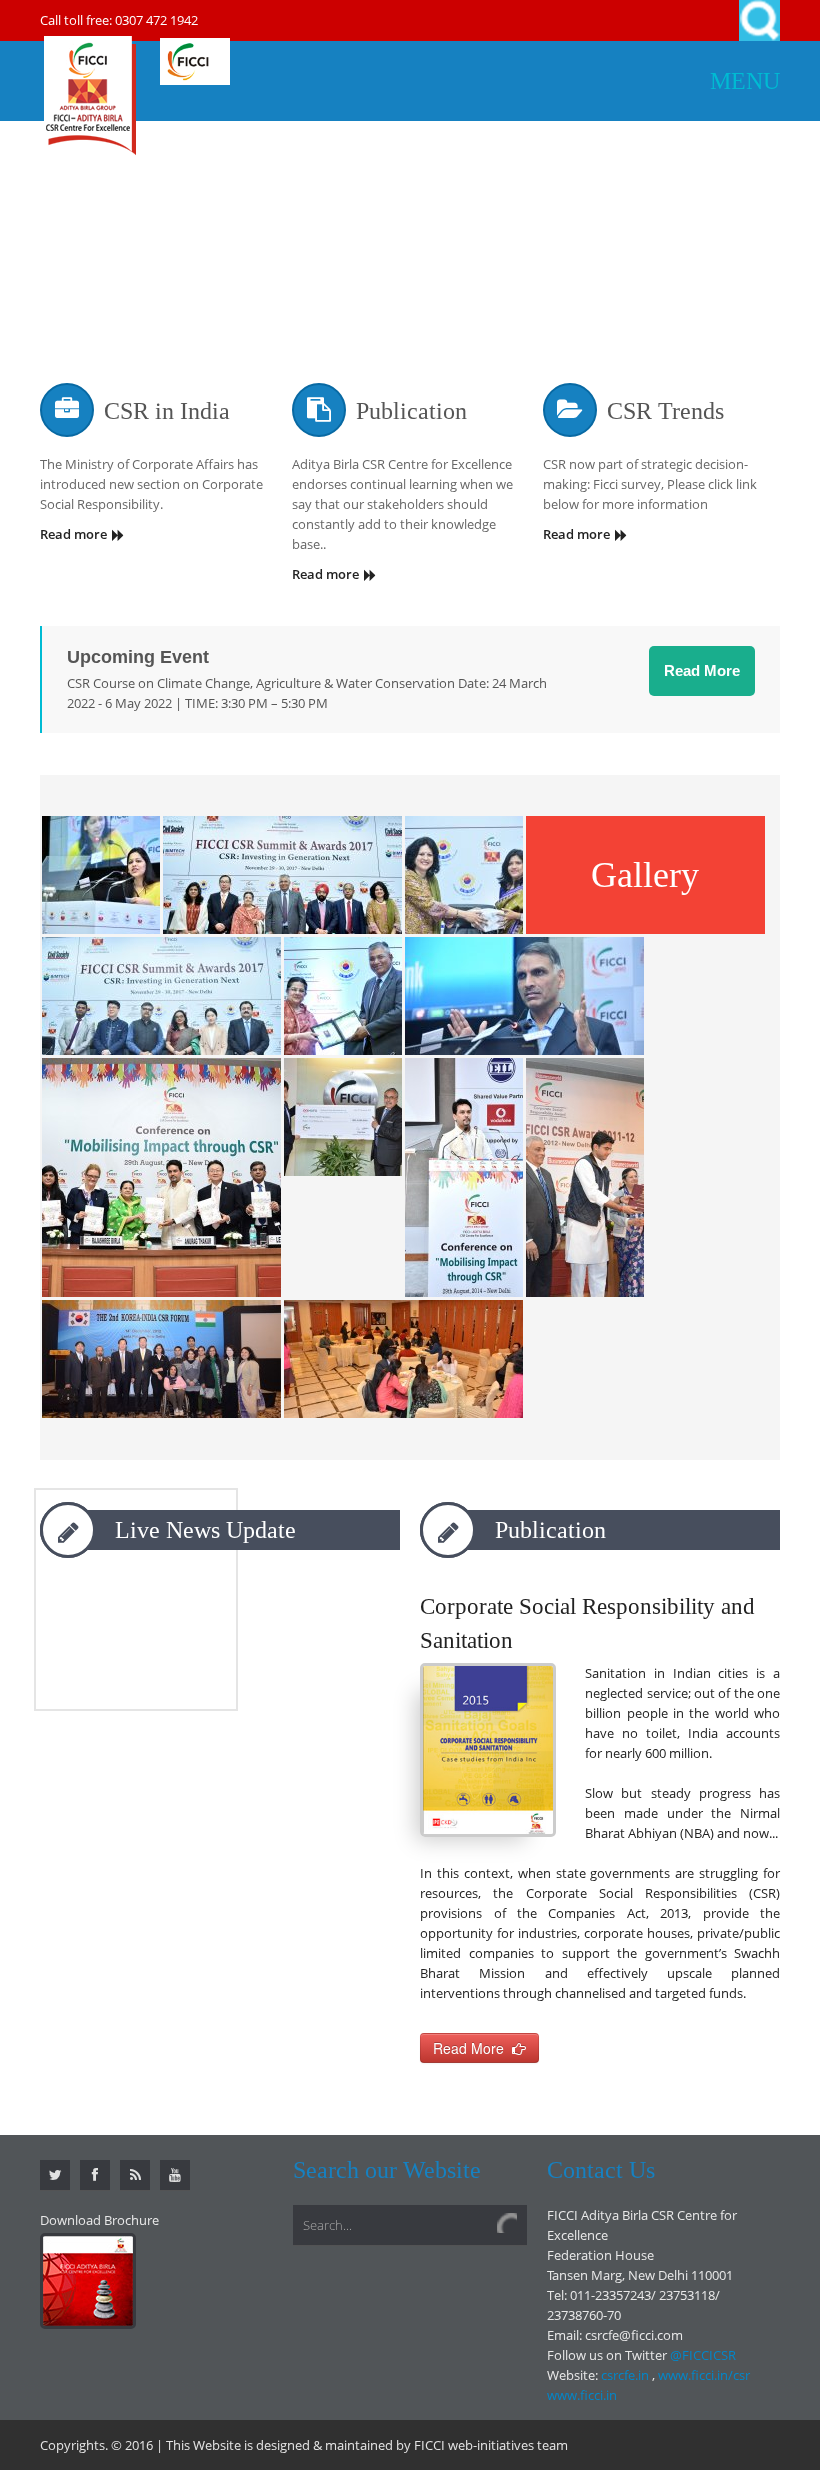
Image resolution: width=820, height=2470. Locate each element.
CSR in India (167, 411)
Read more (73, 534)
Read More (702, 670)
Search (759, 20)
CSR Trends (665, 411)
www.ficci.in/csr (704, 2375)
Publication (411, 411)
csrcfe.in (625, 2375)
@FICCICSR (703, 2355)
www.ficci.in (582, 2395)
